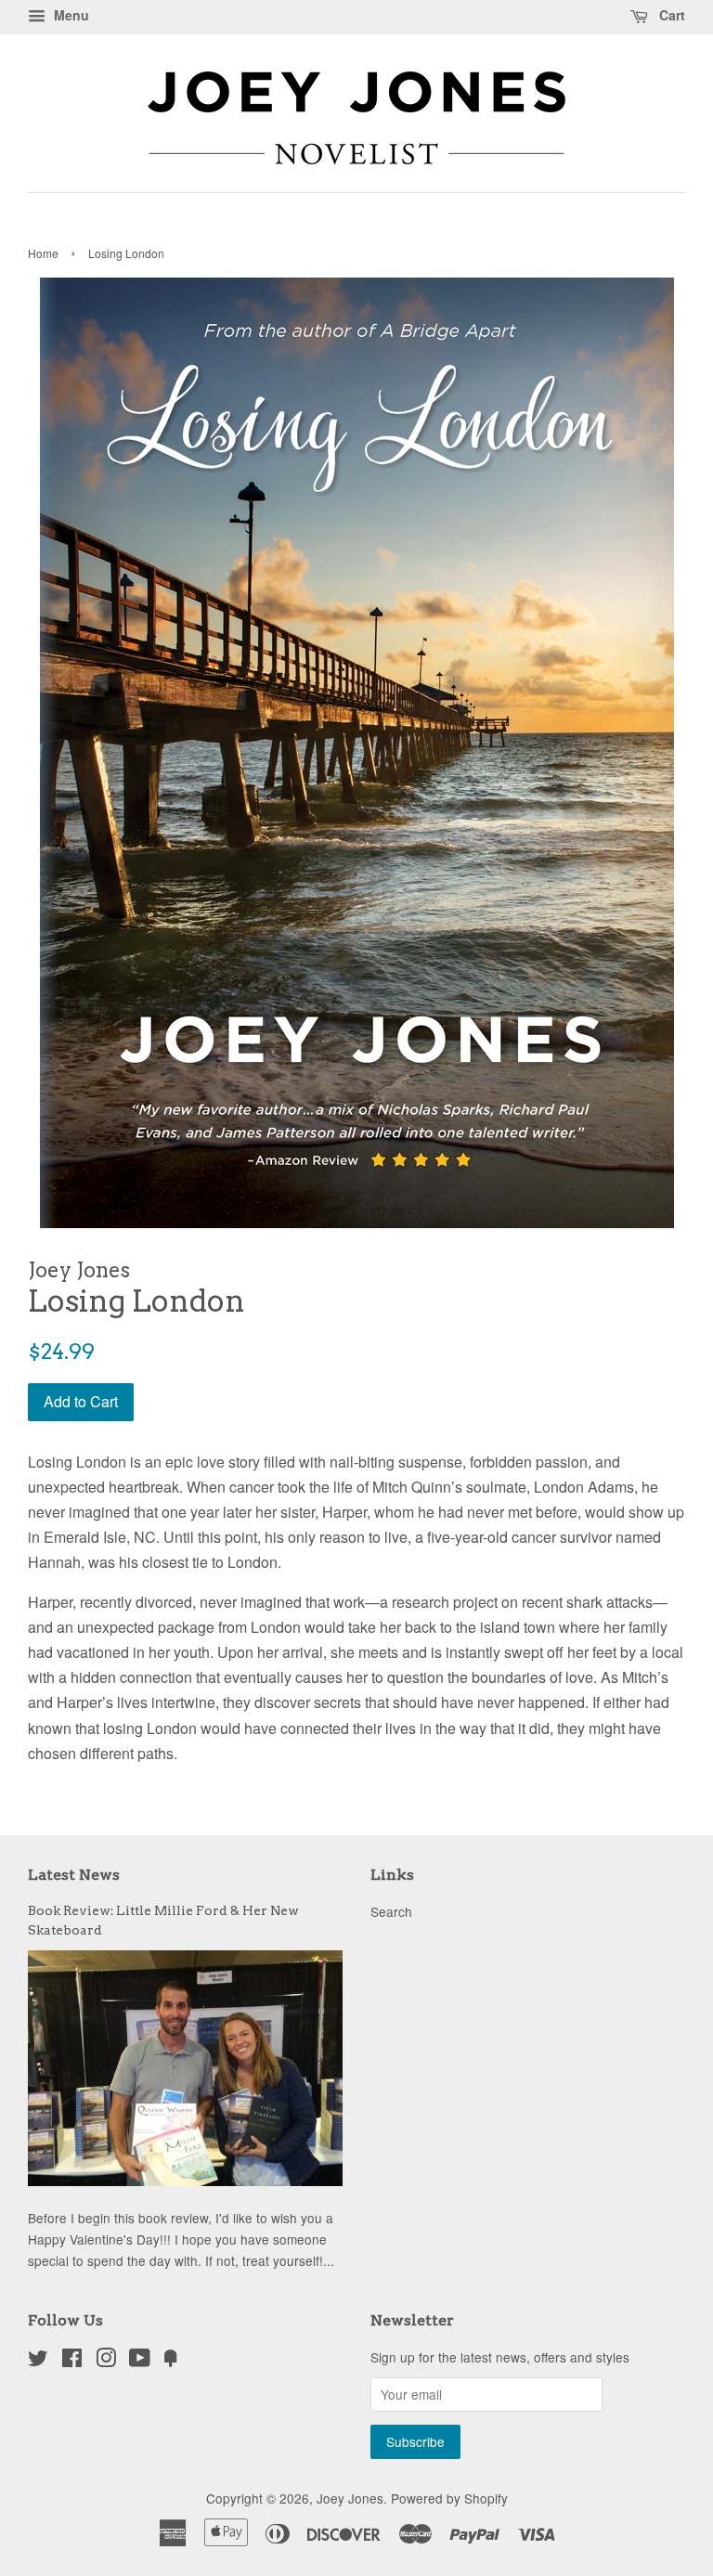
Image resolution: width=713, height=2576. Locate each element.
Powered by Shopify (449, 2498)
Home (43, 253)
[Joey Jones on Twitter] (38, 2361)
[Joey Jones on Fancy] (171, 2361)
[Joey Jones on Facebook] (72, 2361)
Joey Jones (350, 2498)
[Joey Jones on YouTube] (140, 2361)
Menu (70, 15)
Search (391, 1911)
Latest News (74, 1875)
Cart (670, 15)
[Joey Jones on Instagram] (106, 2361)
